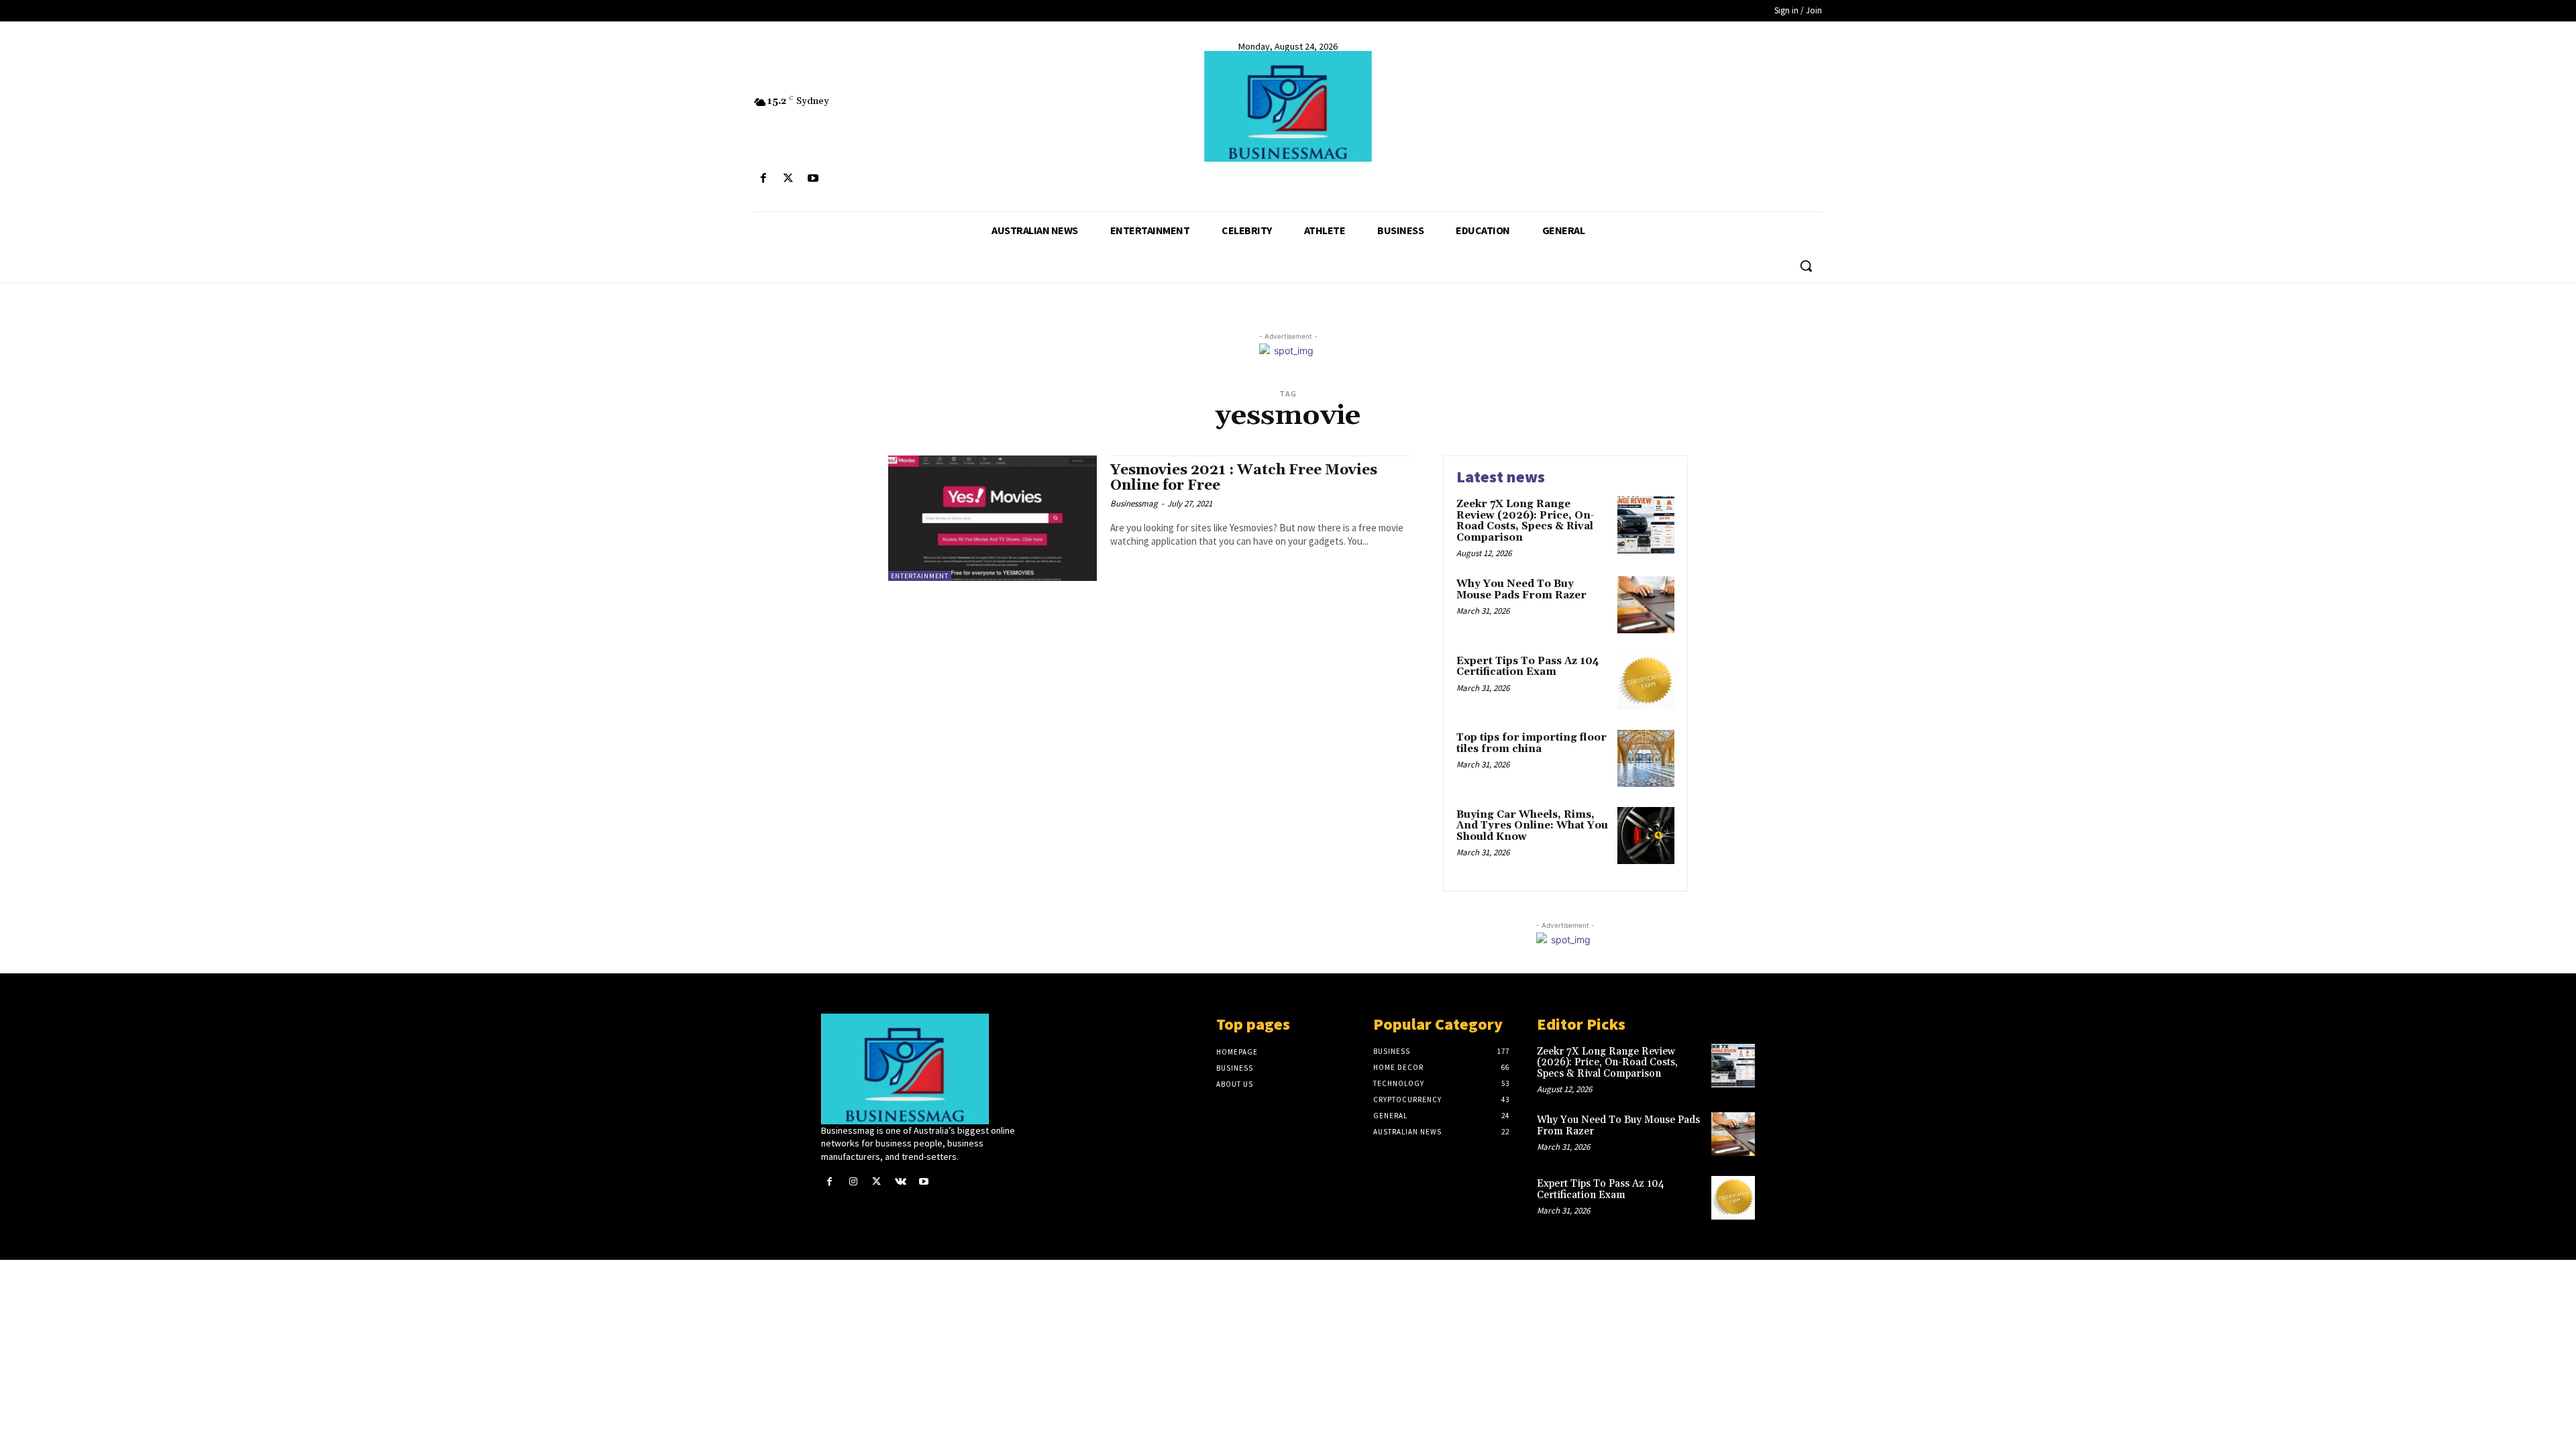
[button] (1806, 266)
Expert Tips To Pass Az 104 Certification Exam (1528, 667)
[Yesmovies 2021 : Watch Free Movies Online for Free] (992, 518)
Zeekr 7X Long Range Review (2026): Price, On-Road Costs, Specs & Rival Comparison (1525, 521)
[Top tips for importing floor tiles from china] (1646, 758)
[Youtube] (813, 179)
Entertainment (920, 576)
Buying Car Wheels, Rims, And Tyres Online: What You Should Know (1532, 826)
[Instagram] (853, 1182)
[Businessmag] (1288, 106)
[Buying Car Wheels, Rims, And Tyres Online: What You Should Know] (1646, 836)
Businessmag (1134, 503)
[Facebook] (763, 179)
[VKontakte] (901, 1182)
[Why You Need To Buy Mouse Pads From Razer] (1646, 605)
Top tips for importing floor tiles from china (1532, 743)
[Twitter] (788, 179)
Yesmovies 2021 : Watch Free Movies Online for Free (1244, 478)
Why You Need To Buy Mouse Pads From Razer (1521, 590)
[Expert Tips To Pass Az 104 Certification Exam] (1646, 682)
